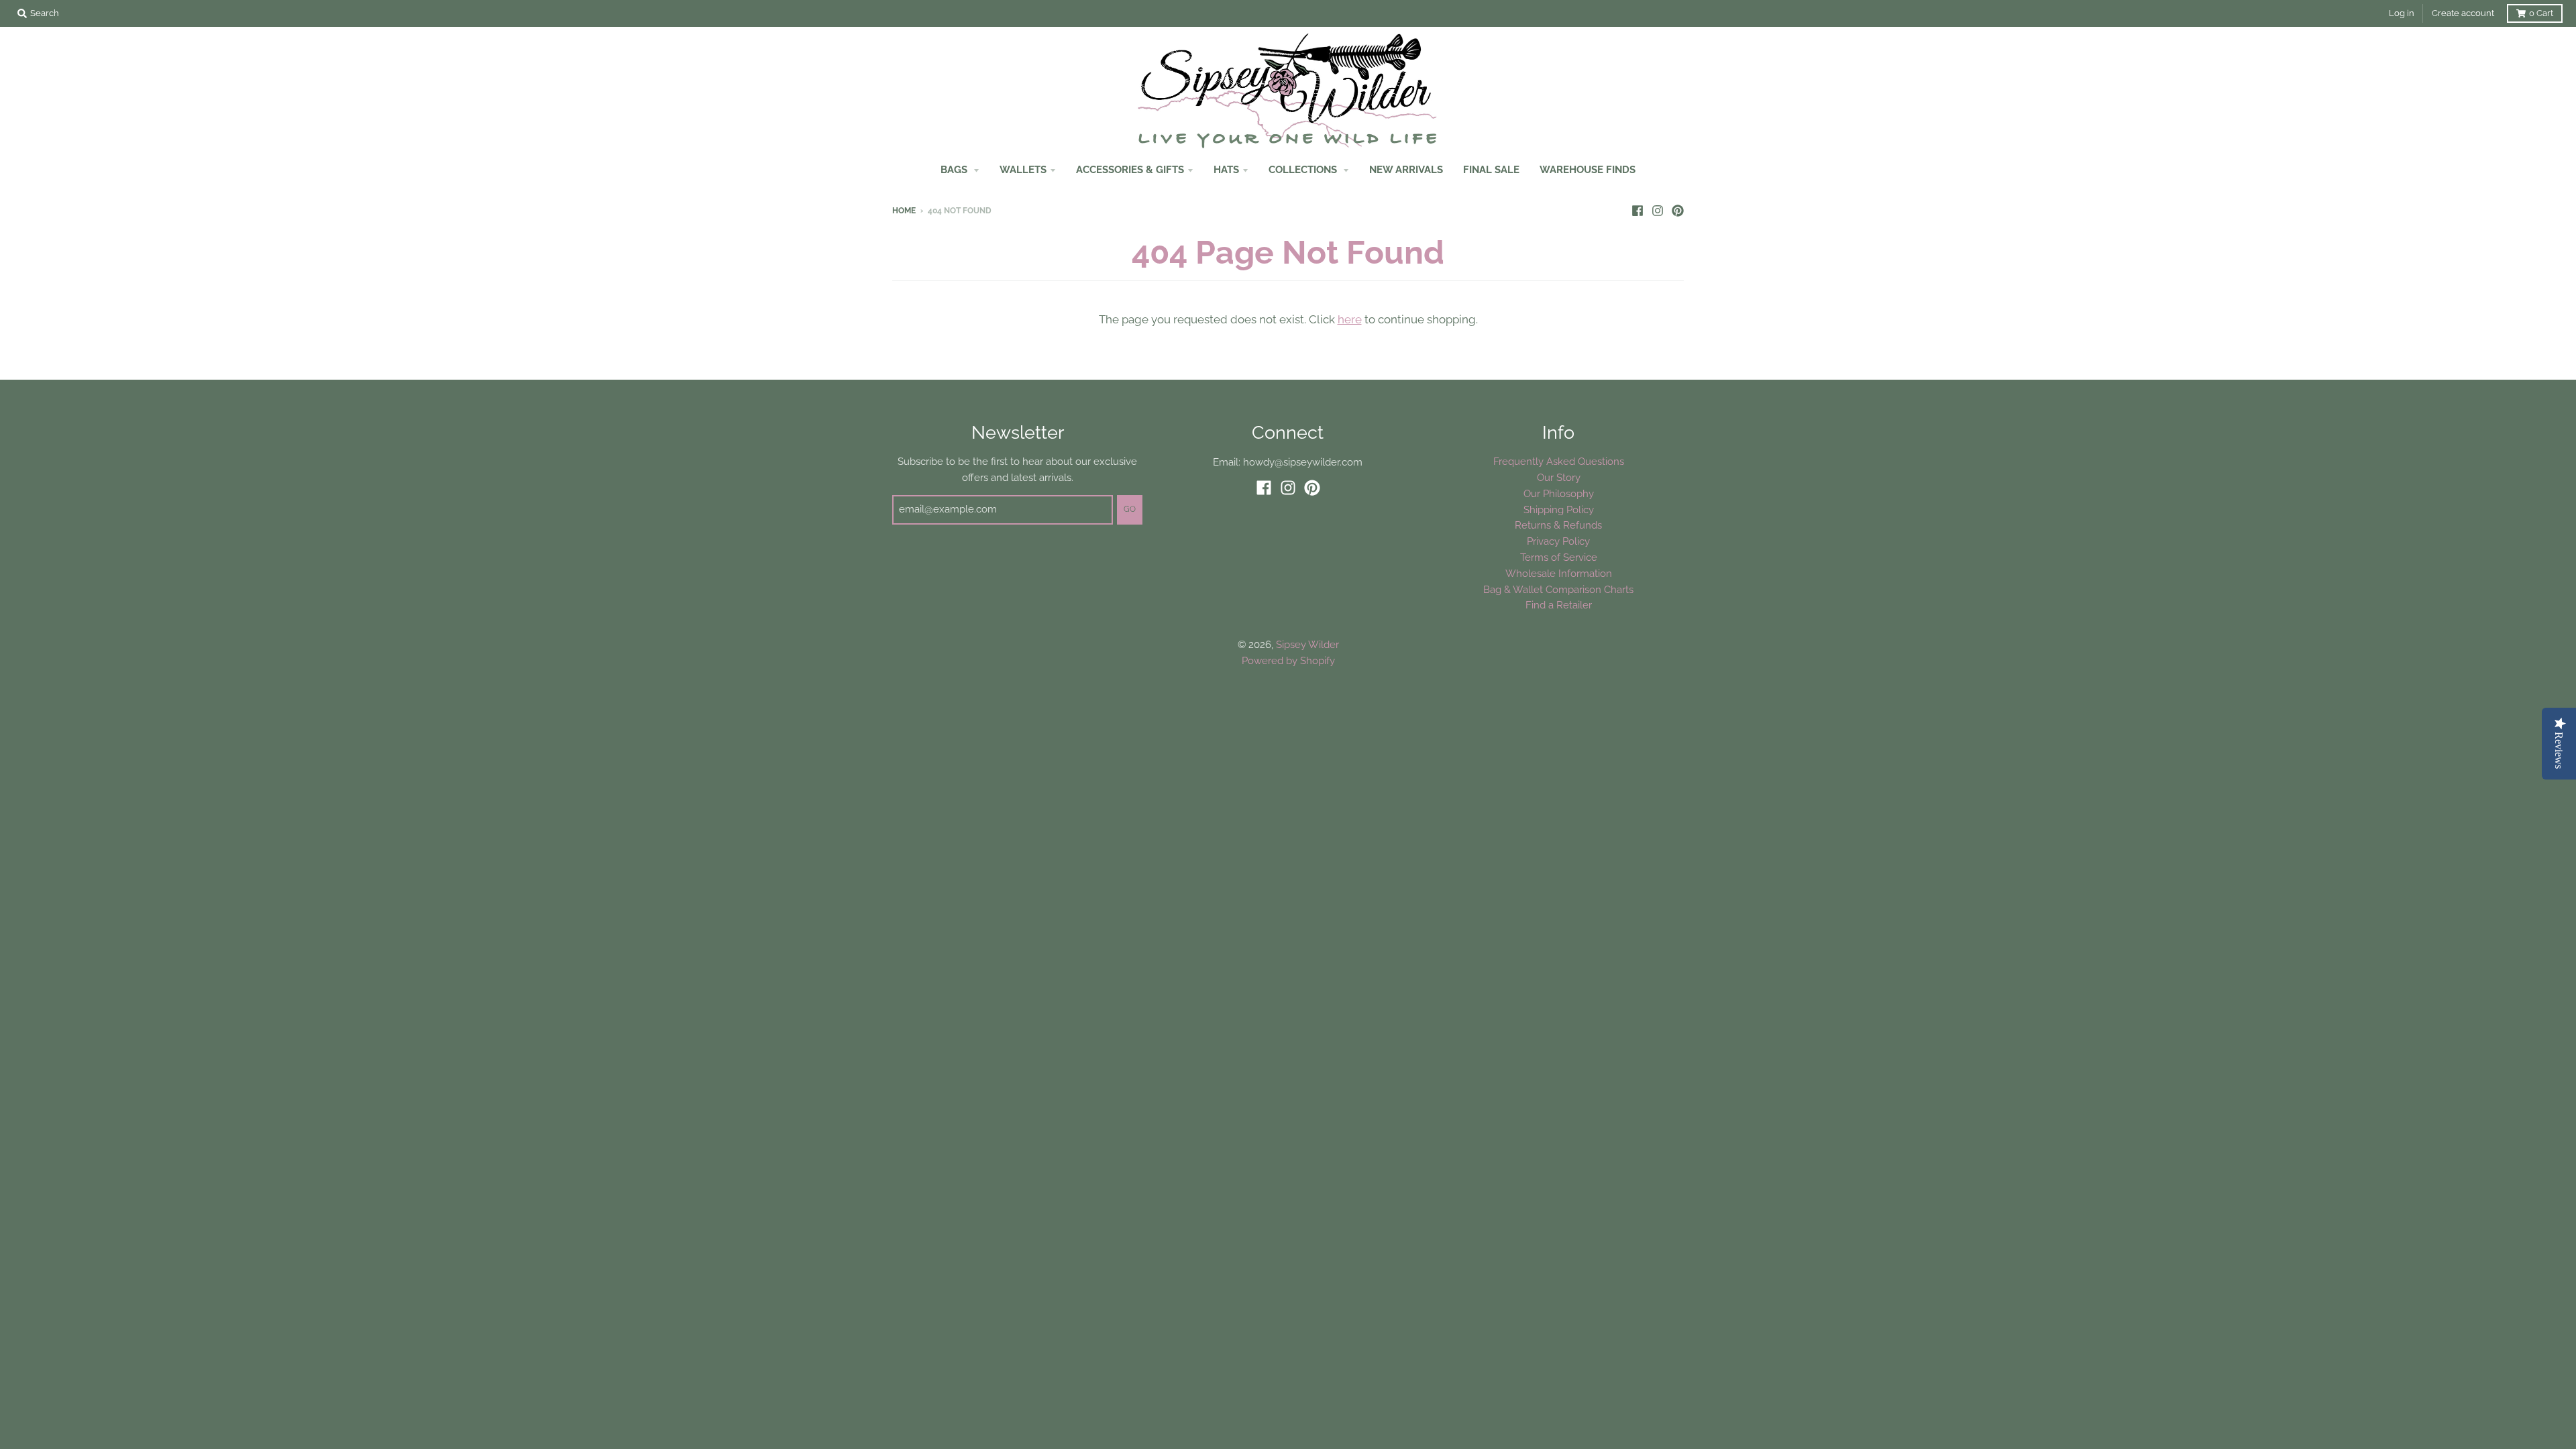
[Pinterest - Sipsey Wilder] (1678, 210)
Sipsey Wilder (1307, 644)
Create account (2463, 13)
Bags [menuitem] (955, 169)
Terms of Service (1559, 557)
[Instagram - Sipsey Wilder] (1658, 210)
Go (1130, 509)
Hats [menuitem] (1226, 169)
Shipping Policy (1559, 509)
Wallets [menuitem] (1023, 169)
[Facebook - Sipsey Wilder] (1638, 210)
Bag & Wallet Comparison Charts (1558, 589)
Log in (2402, 13)
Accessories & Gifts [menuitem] (1130, 169)
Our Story (1559, 477)
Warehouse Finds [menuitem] (1588, 169)
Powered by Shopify (1288, 660)
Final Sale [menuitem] (1491, 169)
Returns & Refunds (1558, 525)
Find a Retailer (1559, 605)
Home (904, 211)
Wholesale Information (1559, 573)
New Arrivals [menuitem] (1406, 169)
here (1350, 319)
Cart (2541, 13)
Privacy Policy (1558, 541)
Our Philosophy (1559, 493)
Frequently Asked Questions (1559, 461)
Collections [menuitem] (1304, 169)
